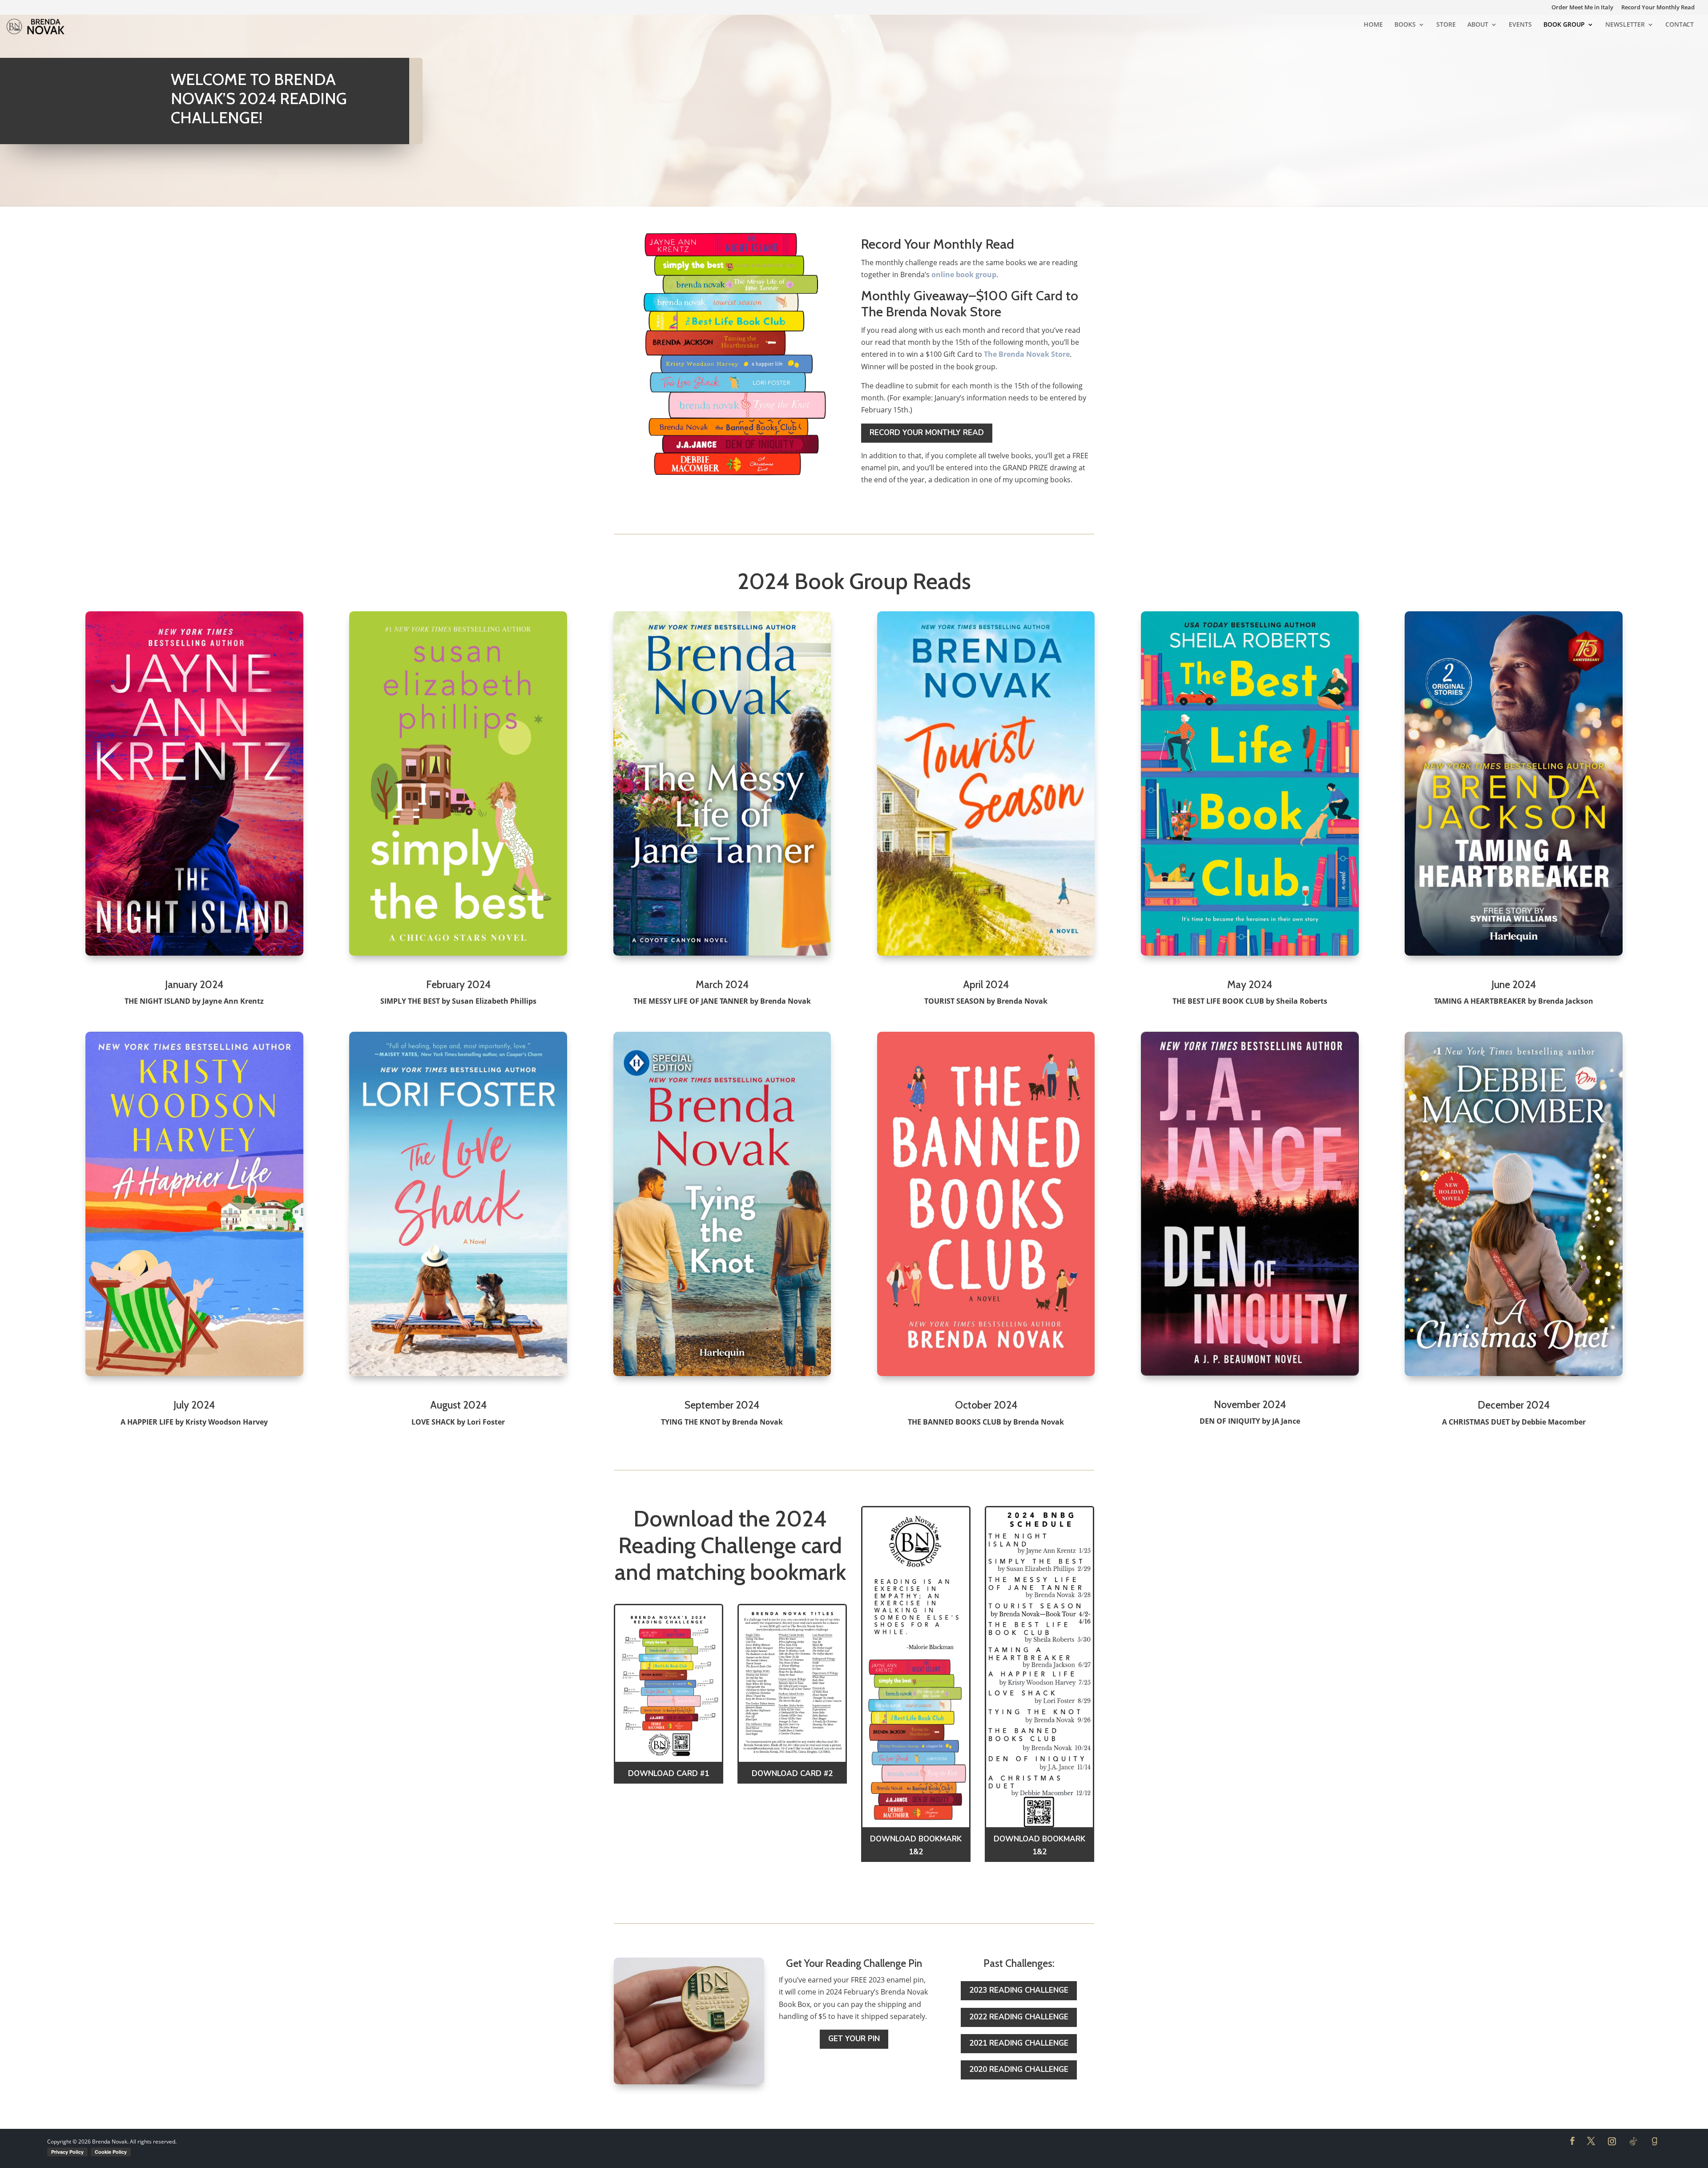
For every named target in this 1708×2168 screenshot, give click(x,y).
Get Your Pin (854, 2039)
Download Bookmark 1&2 (916, 1845)
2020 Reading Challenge (1019, 2069)
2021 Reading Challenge (1019, 2043)
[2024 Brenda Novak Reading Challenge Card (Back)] (792, 1762)
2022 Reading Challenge (1019, 2017)
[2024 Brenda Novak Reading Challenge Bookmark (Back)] (1039, 1827)
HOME (1373, 25)
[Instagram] (1612, 2141)
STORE (1446, 25)
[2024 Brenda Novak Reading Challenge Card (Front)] (669, 1762)
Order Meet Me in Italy (1582, 8)
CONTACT (1680, 25)
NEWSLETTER (1625, 25)
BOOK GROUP (1564, 25)
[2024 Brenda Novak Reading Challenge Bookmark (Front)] (916, 1827)
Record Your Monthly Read (1658, 8)
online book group (964, 275)
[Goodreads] (1655, 2141)
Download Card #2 (792, 1774)
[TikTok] (1633, 2141)
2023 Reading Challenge (1019, 1990)
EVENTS (1520, 25)
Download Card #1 (669, 1774)
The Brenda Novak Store (1027, 354)
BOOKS (1405, 25)
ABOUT (1478, 25)
